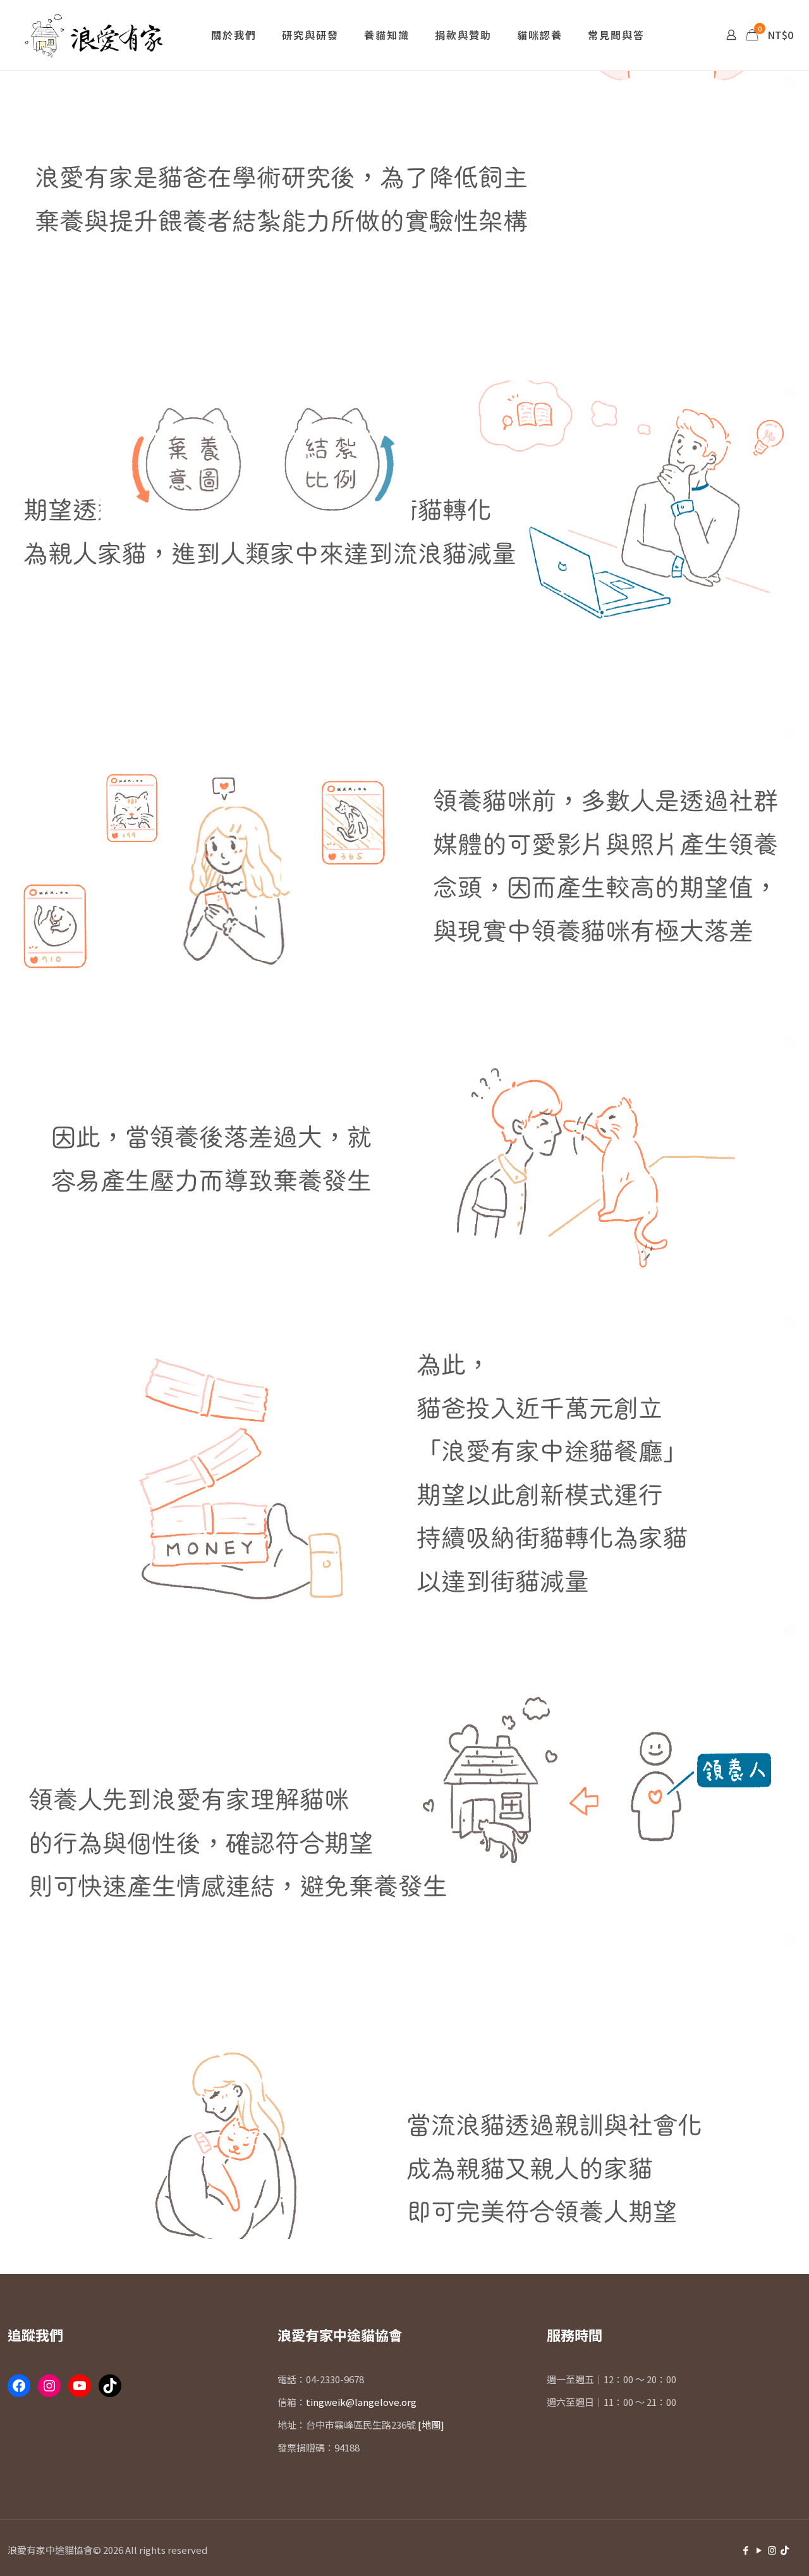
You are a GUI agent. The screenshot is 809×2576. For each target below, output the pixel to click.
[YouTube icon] (759, 2550)
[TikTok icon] (785, 2550)
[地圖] (431, 2425)
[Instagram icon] (772, 2550)
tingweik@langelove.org (361, 2402)
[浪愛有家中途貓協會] (96, 35)
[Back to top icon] (723, 2550)
